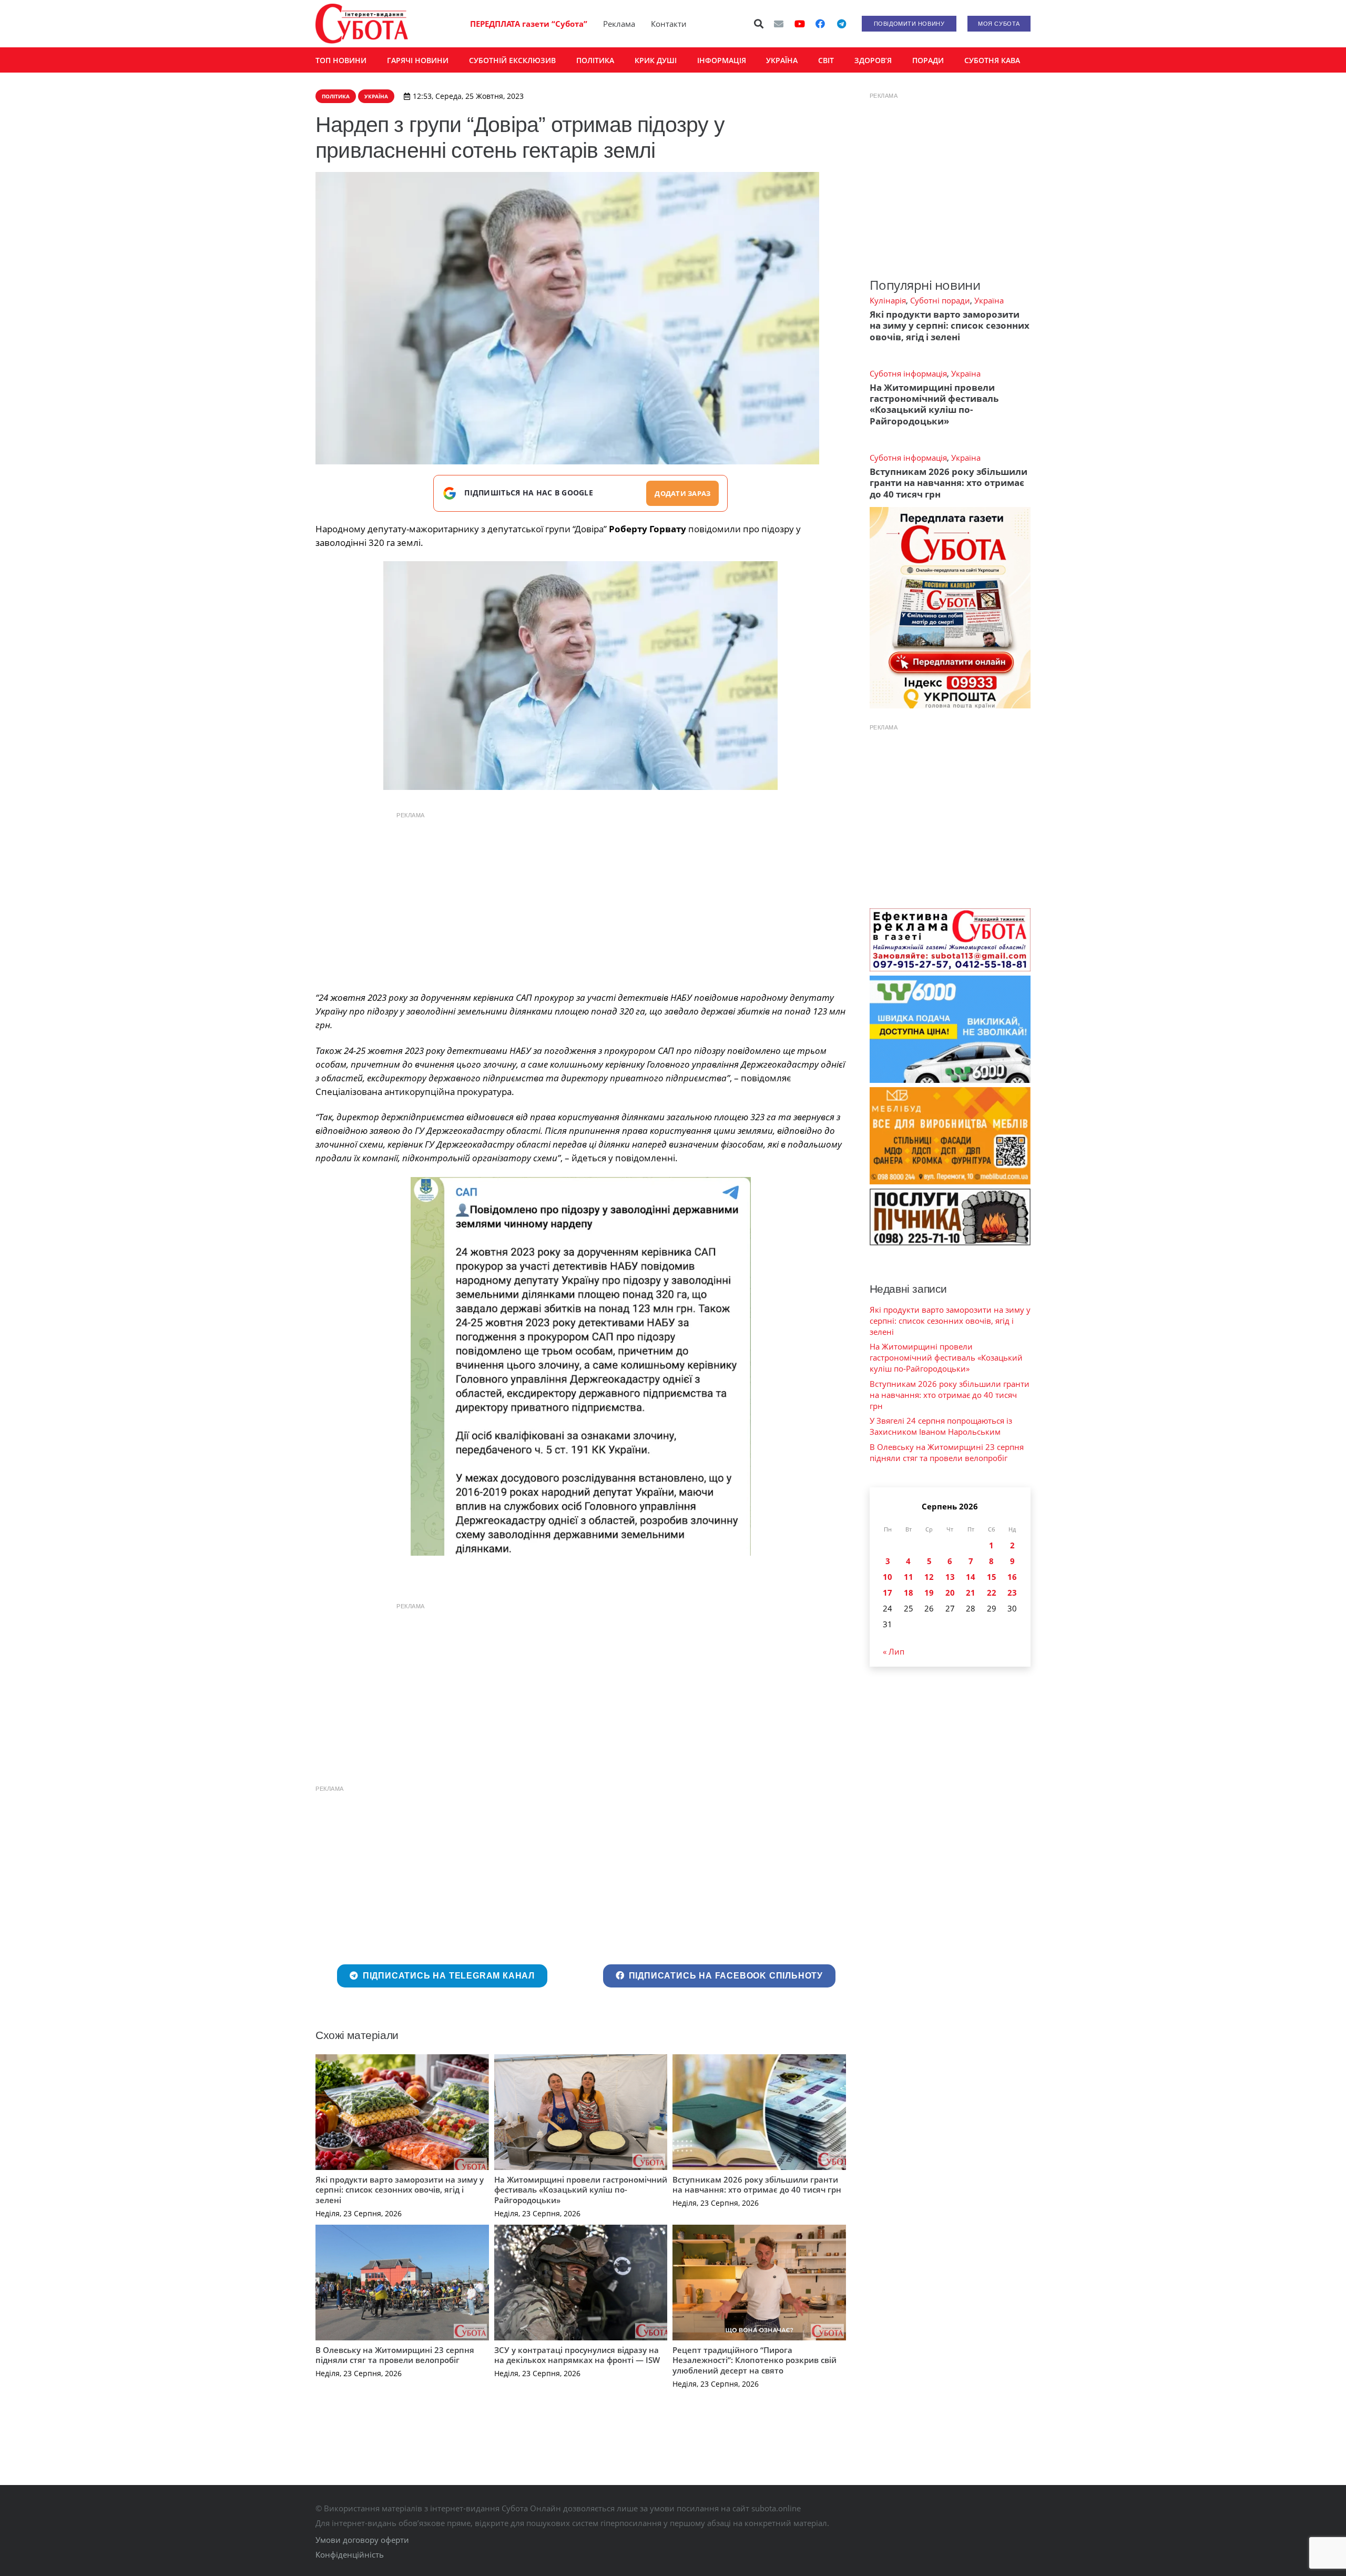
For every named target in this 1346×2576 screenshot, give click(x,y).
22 (992, 1593)
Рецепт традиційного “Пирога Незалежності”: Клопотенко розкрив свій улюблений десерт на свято (754, 2360)
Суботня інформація (908, 373)
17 (888, 1593)
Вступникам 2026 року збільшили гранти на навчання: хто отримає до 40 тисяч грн (757, 2185)
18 (909, 1593)
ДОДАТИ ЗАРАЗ (682, 493)
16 (1012, 1577)
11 (909, 1577)
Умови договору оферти (362, 2540)
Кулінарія (888, 300)
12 (929, 1577)
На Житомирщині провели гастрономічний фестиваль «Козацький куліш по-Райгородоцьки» (581, 2190)
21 (971, 1593)
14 (971, 1577)
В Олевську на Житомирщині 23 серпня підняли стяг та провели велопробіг (395, 2355)
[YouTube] (800, 24)
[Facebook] (820, 24)
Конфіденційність (350, 2554)
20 (950, 1593)
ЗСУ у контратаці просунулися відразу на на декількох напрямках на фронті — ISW (577, 2355)
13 (950, 1577)
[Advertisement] (580, 899)
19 (929, 1593)
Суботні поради (940, 300)
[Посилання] (362, 24)
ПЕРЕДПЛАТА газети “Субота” (529, 24)
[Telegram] (841, 24)
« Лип (894, 1651)
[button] (759, 24)
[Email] (779, 24)
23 (1012, 1593)
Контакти (669, 24)
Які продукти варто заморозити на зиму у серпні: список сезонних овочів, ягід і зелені (400, 2190)
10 (888, 1577)
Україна (989, 300)
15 (992, 1577)
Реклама (619, 24)
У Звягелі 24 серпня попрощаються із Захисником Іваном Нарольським (941, 1426)
